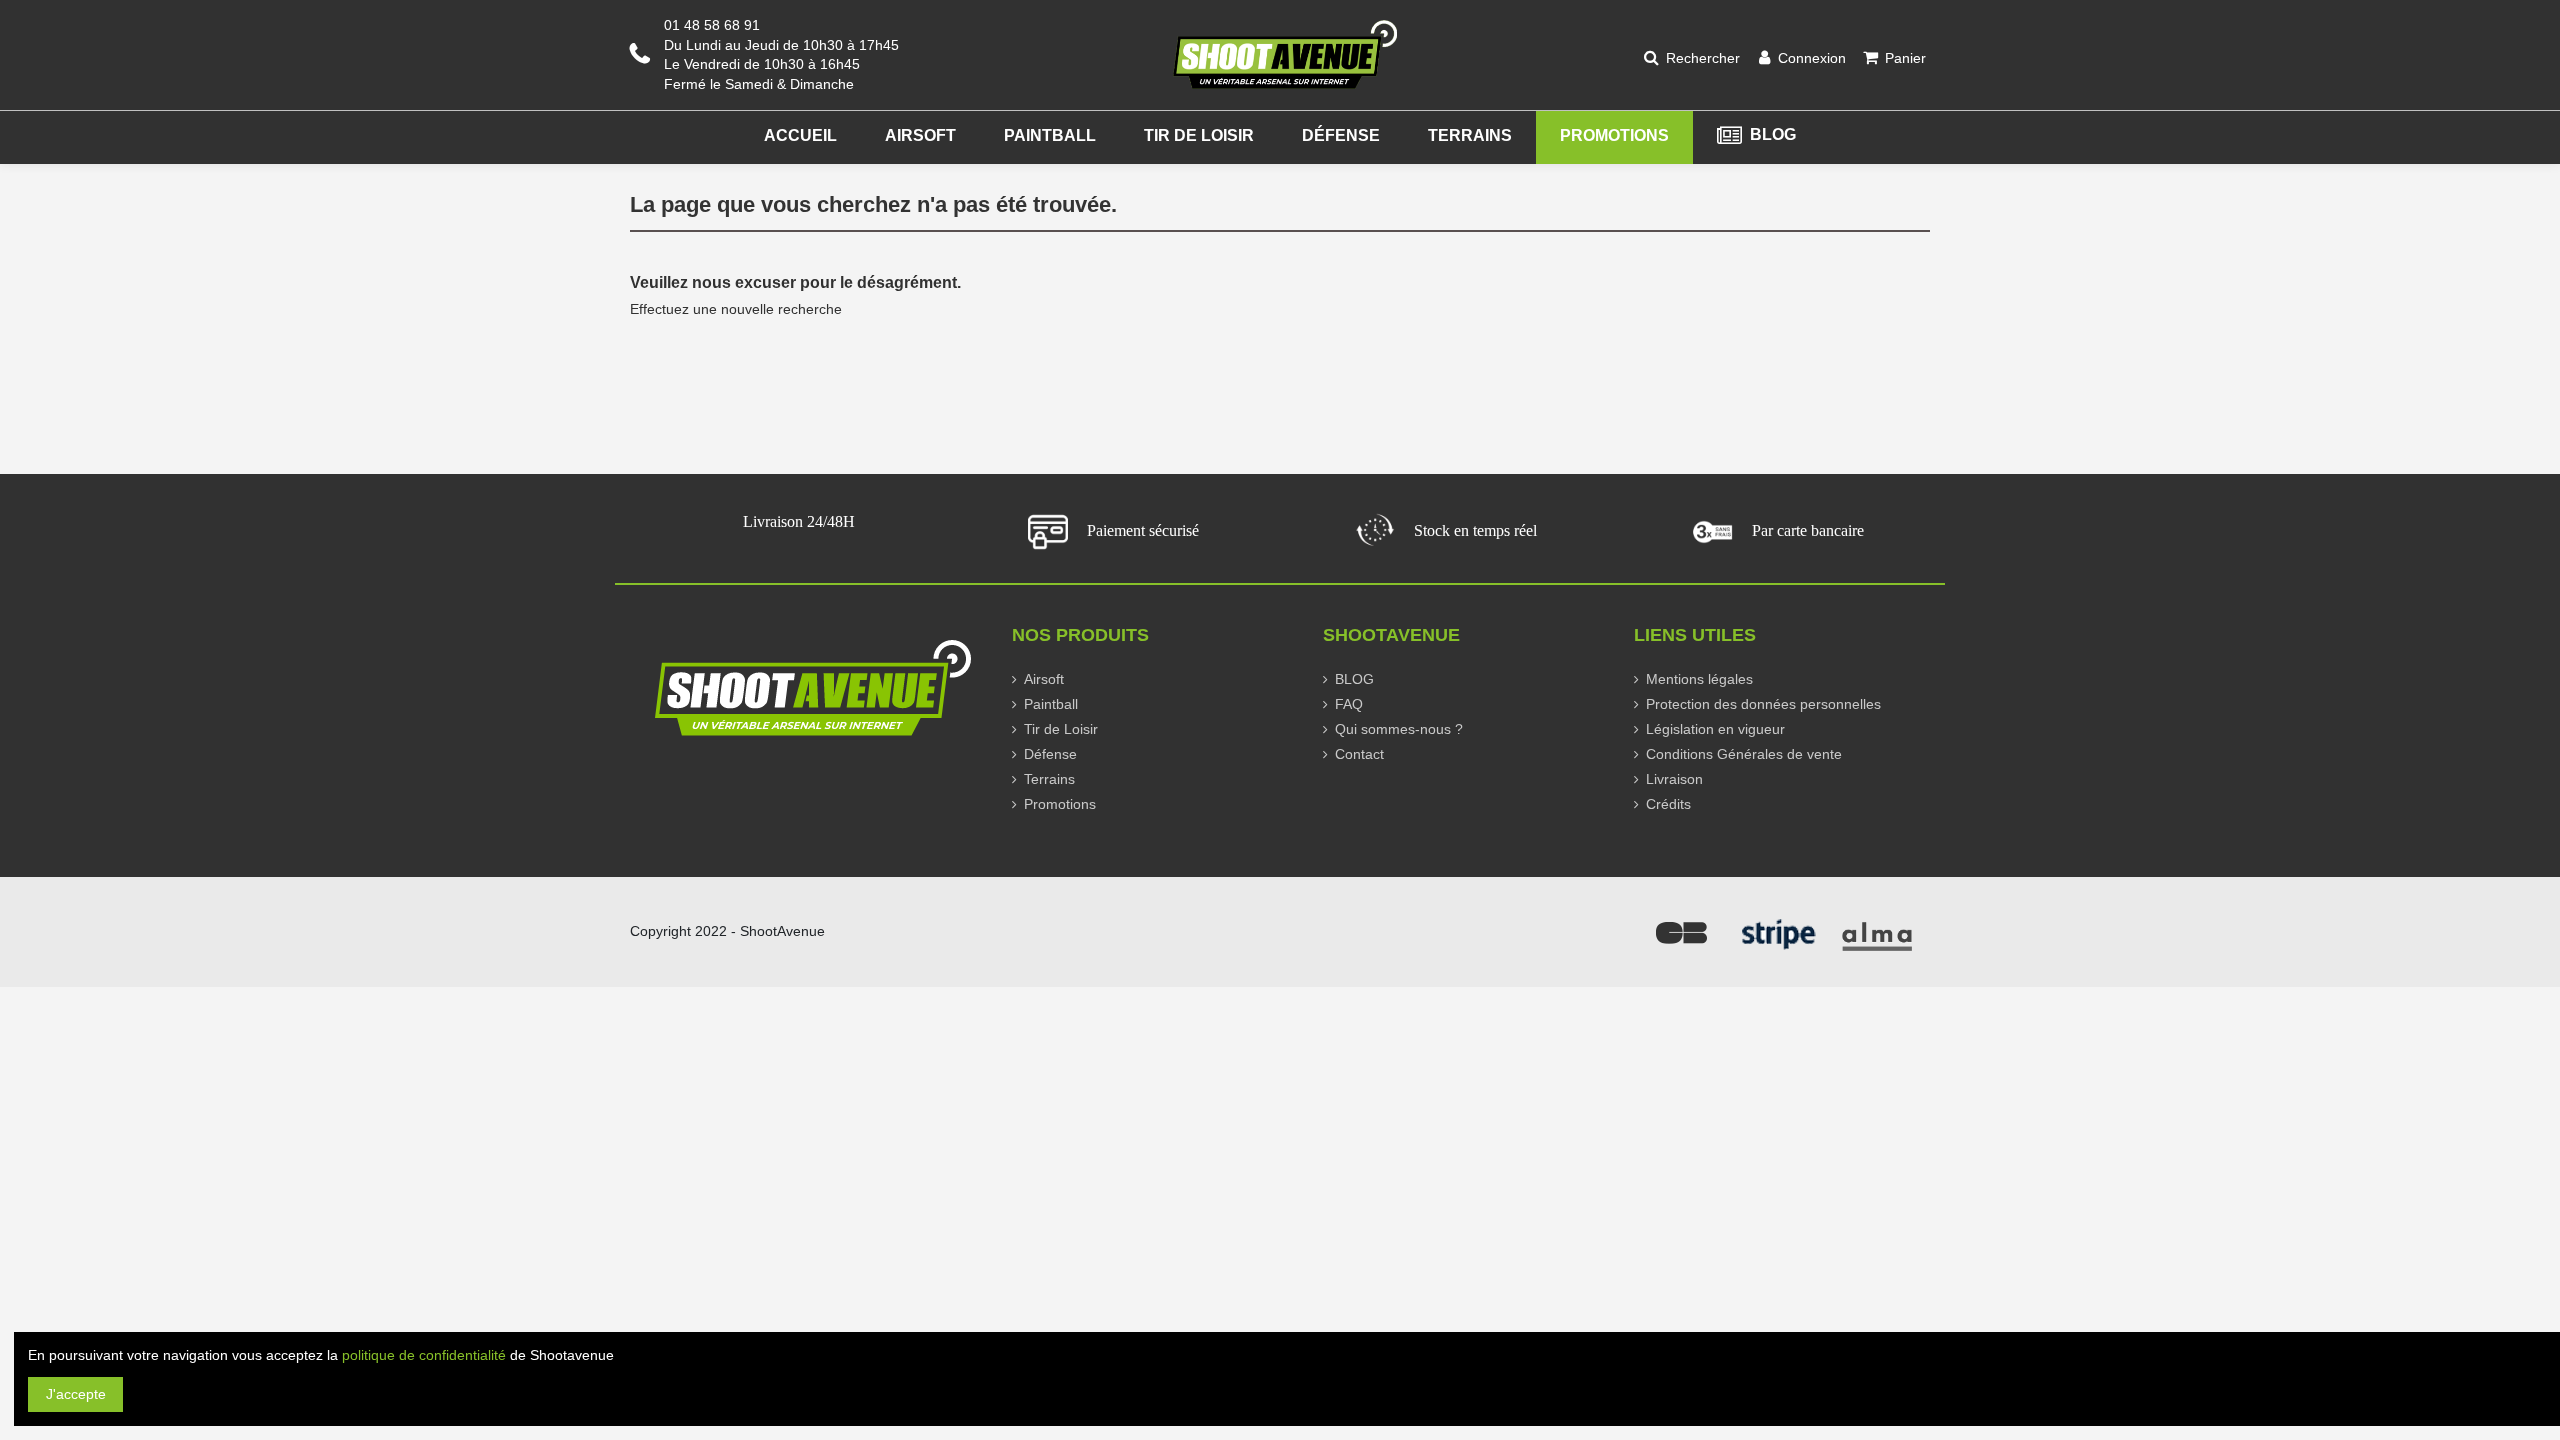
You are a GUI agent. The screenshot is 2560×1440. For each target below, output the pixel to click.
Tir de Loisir (1061, 729)
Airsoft (1044, 679)
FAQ (1349, 704)
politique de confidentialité (424, 1355)
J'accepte (76, 1394)
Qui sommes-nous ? (1399, 729)
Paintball (1051, 704)
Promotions (1060, 804)
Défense (1050, 754)
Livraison (1674, 779)
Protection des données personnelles (1763, 704)
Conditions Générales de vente (1744, 754)
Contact (1359, 754)
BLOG (1354, 679)
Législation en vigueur (1715, 729)
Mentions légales (1699, 679)
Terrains (1049, 779)
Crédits (1668, 804)
